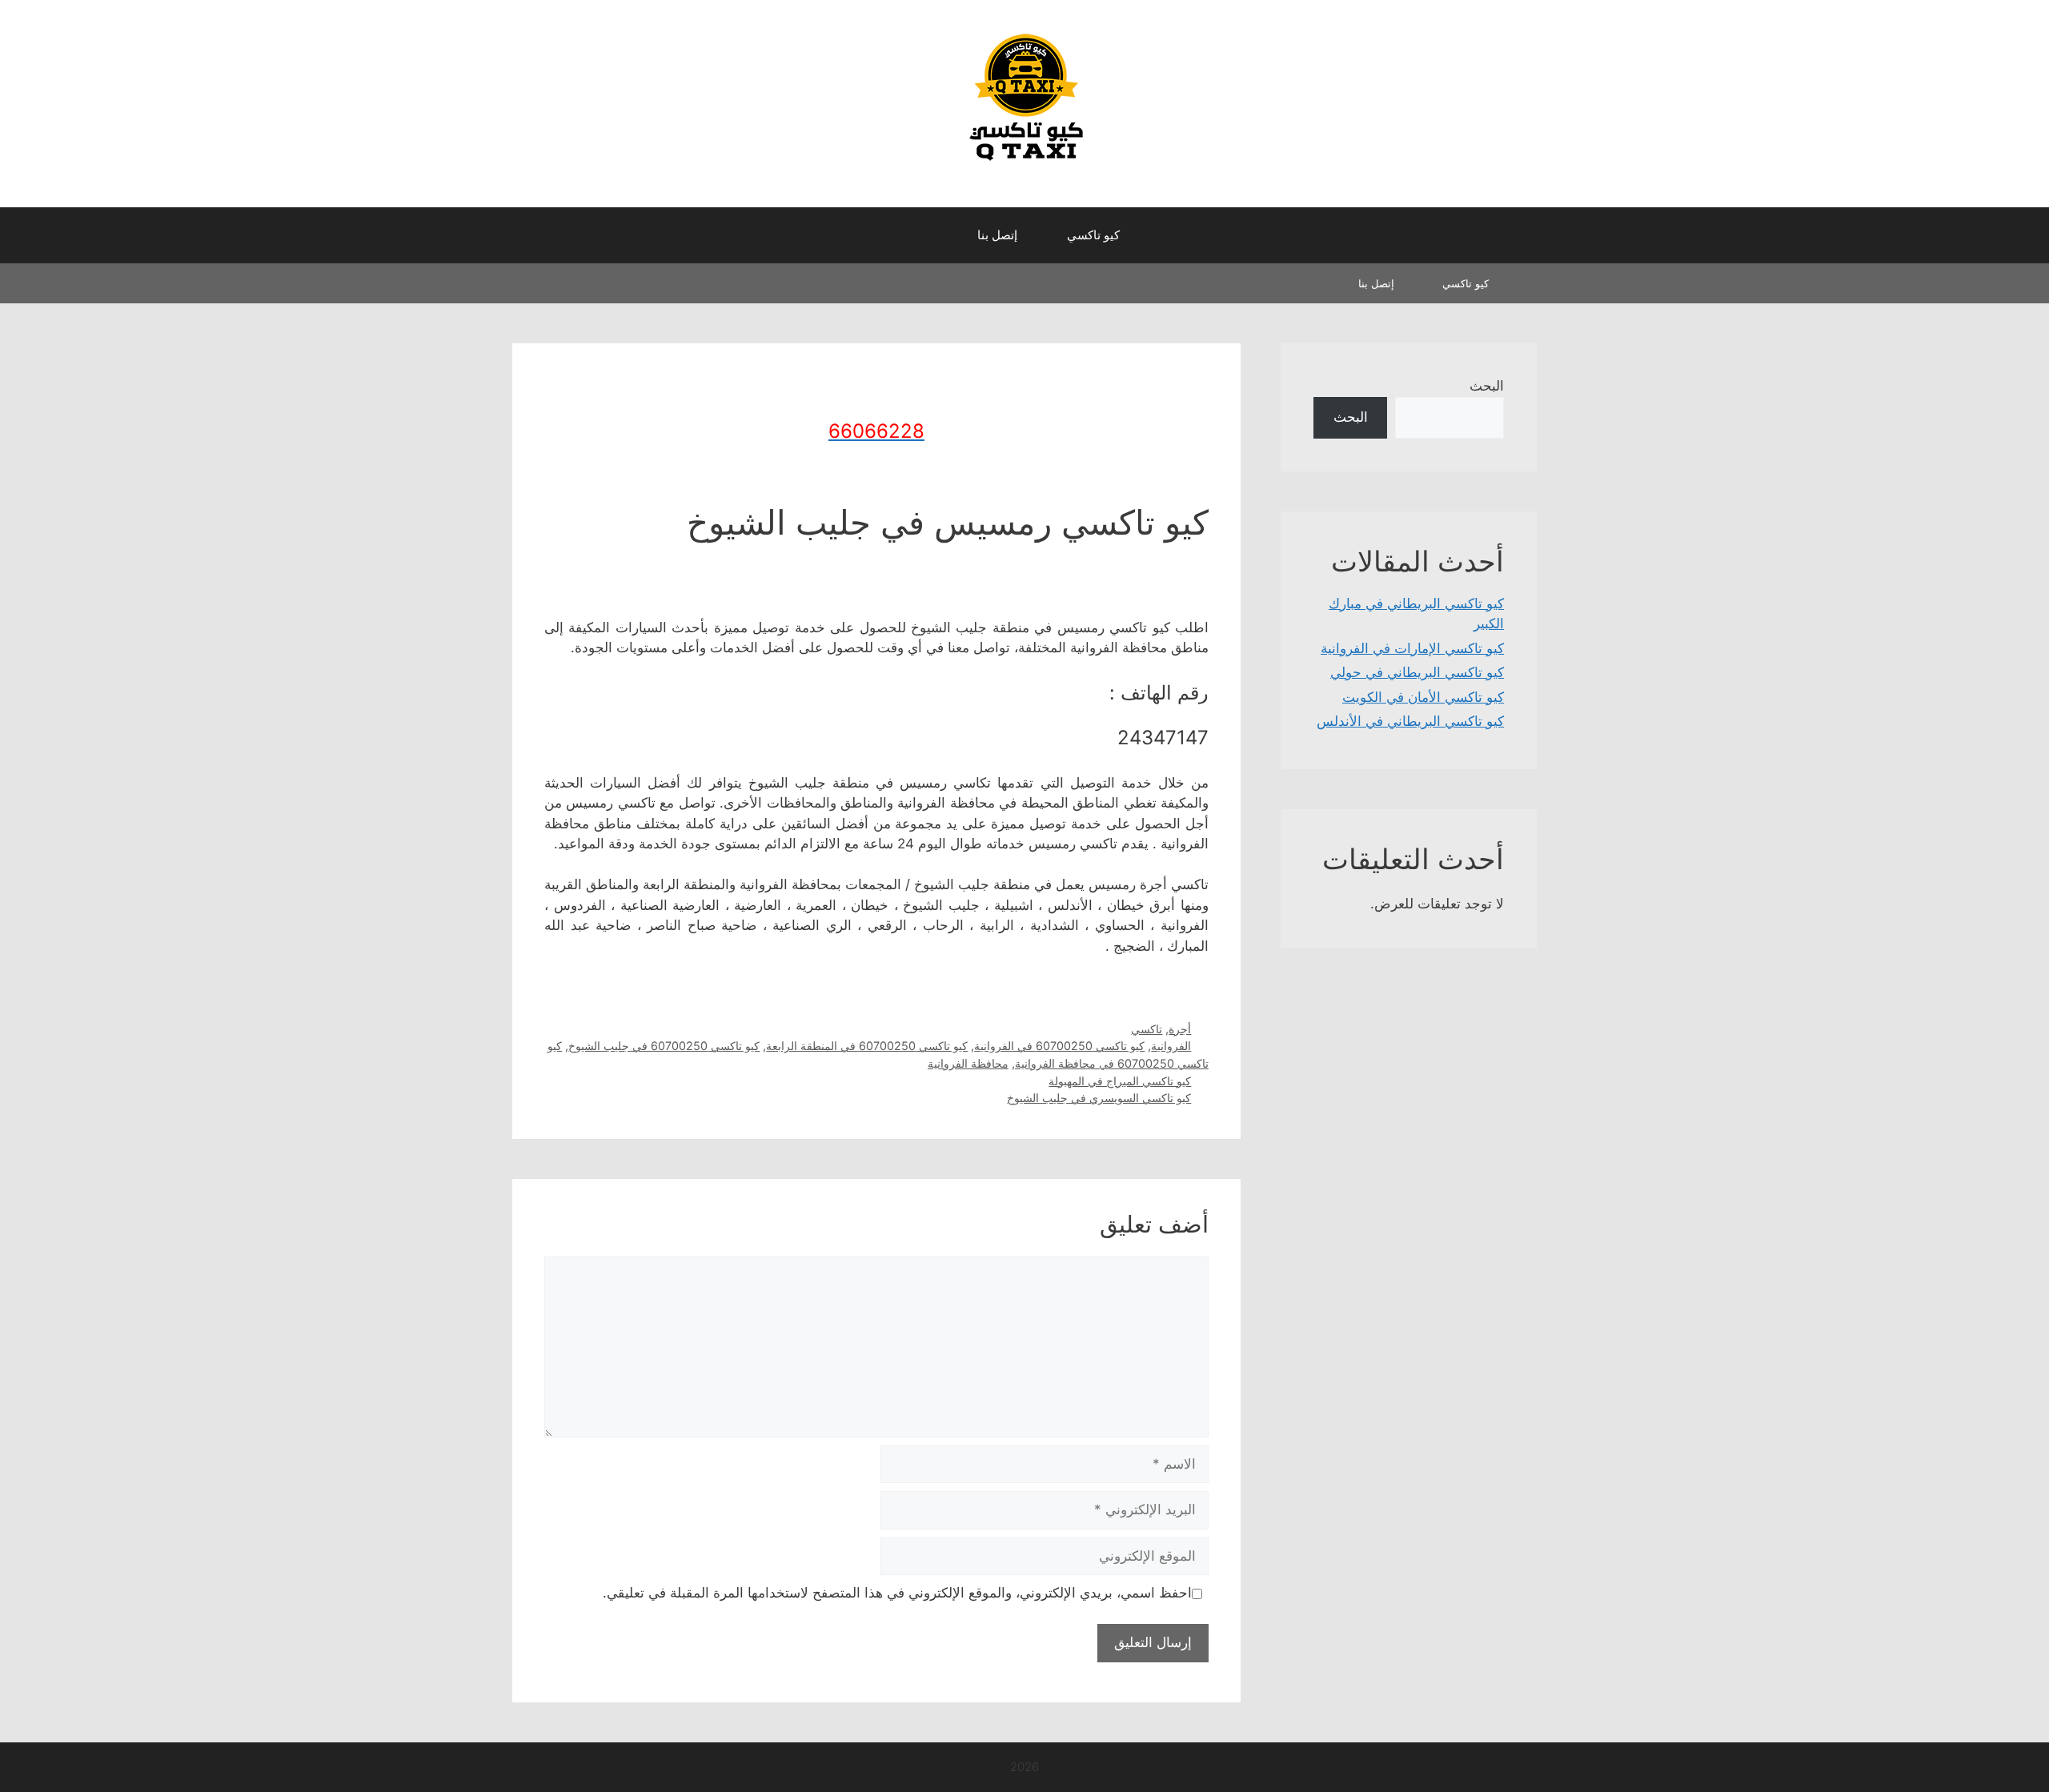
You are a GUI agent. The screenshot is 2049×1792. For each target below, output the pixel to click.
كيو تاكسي (1093, 235)
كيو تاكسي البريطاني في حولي (1417, 672)
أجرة (1180, 1029)
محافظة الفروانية (968, 1063)
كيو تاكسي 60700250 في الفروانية (1059, 1046)
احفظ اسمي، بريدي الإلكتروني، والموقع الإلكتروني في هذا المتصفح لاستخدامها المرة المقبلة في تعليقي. (897, 1593)
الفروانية (1171, 1046)
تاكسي (1147, 1029)
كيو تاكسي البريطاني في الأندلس (1410, 721)
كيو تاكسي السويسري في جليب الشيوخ (1099, 1098)
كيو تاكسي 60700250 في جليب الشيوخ (664, 1046)
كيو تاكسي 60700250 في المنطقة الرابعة (867, 1046)
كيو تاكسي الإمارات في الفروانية (1412, 648)
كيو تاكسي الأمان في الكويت (1423, 697)
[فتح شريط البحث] (937, 235)
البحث (1487, 386)
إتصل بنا (997, 235)
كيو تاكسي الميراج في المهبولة (1120, 1081)
